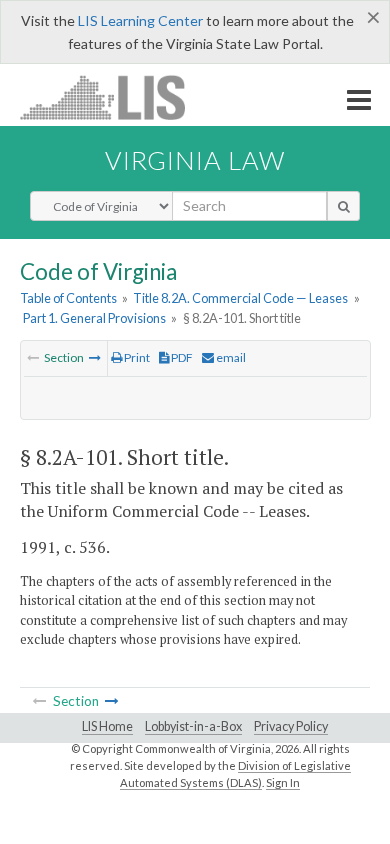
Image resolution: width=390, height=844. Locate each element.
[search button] (343, 206)
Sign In (283, 782)
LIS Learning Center (140, 20)
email (230, 357)
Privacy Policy (291, 726)
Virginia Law (195, 160)
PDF (181, 357)
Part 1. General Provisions (94, 318)
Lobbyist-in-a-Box (193, 726)
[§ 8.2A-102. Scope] (95, 357)
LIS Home (107, 726)
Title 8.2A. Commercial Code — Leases (240, 298)
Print (136, 357)
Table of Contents (68, 298)
